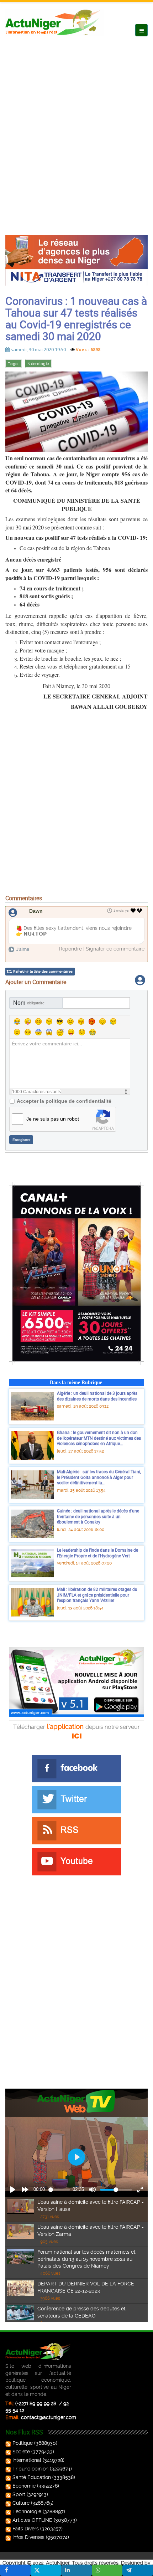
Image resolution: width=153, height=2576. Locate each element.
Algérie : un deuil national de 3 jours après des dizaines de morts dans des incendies (97, 1396)
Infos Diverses (28, 2537)
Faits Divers (26, 2529)
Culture (21, 2503)
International (27, 2460)
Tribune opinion (30, 2469)
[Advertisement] (76, 128)
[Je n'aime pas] (140, 911)
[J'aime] (133, 911)
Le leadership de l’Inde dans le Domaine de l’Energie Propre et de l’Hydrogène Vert (97, 1553)
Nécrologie (38, 364)
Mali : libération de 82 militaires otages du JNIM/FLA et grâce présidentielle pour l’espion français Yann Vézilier (97, 1595)
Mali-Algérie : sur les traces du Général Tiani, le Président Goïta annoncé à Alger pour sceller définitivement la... (99, 1477)
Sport (19, 2494)
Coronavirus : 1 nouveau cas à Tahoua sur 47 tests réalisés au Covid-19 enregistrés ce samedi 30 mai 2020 (76, 318)
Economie (24, 2486)
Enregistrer (21, 1140)
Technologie (27, 2511)
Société (21, 2452)
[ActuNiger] (55, 22)
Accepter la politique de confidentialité (64, 1101)
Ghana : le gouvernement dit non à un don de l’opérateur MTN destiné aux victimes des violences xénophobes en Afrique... (99, 1438)
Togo (14, 364)
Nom (29, 1003)
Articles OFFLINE (32, 2520)
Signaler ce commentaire (115, 949)
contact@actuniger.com (49, 2417)
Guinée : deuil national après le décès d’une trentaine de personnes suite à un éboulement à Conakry (98, 1516)
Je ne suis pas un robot (53, 1119)
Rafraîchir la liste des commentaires (43, 971)
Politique (23, 2443)
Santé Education (32, 2477)
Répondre (70, 949)
